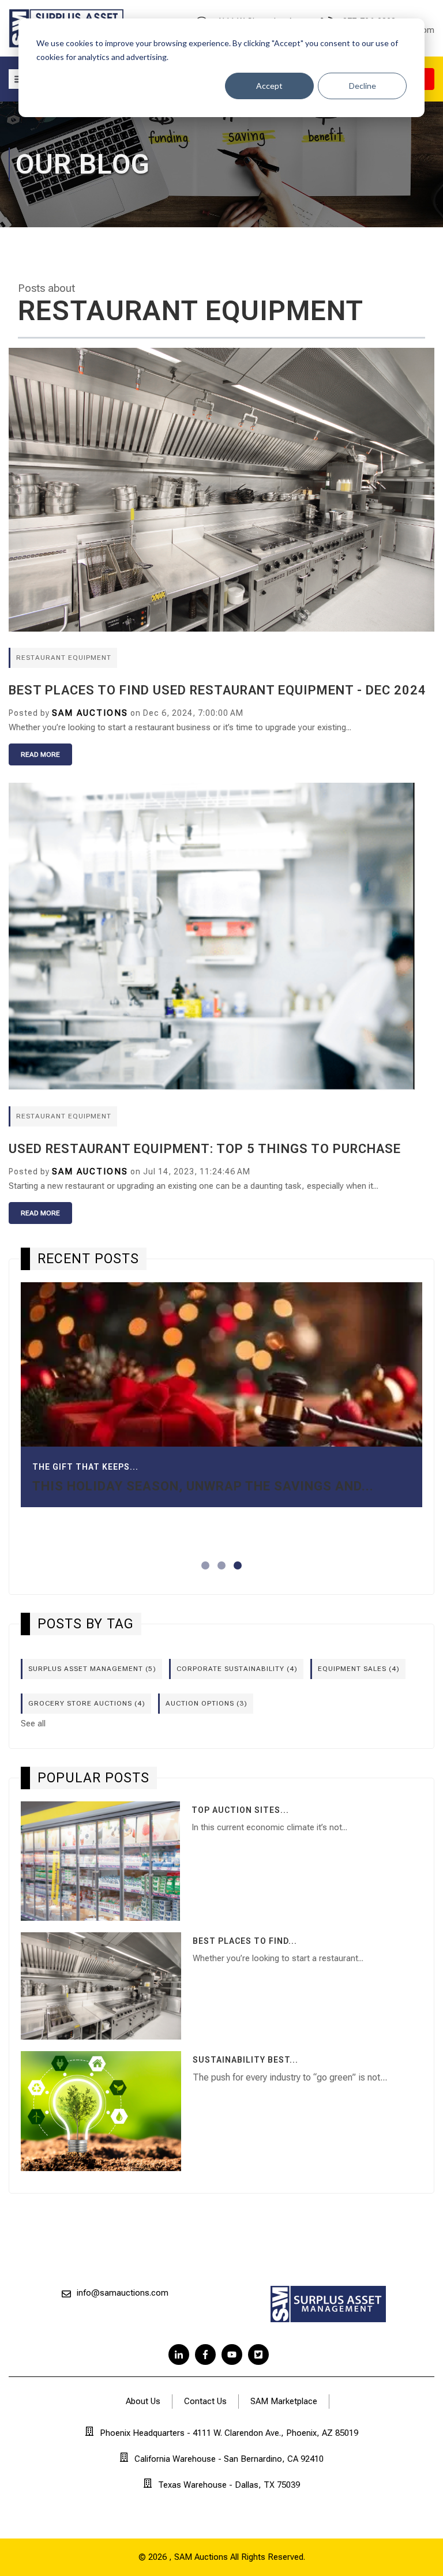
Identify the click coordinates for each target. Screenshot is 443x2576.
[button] (205, 1565)
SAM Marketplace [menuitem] (284, 2401)
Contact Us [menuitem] (205, 2401)
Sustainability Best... (245, 2060)
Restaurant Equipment (64, 658)
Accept (269, 86)
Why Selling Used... (78, 1408)
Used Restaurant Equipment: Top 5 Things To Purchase (205, 1149)
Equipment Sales (359, 1669)
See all (33, 1723)
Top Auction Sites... (240, 1810)
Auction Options (207, 1703)
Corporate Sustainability (237, 1669)
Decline (363, 86)
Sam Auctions (90, 713)
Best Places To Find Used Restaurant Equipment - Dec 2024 (217, 690)
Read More (40, 754)
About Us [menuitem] (143, 2401)
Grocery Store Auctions (87, 1703)
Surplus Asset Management (92, 1669)
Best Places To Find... (245, 1941)
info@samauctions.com (123, 2293)
